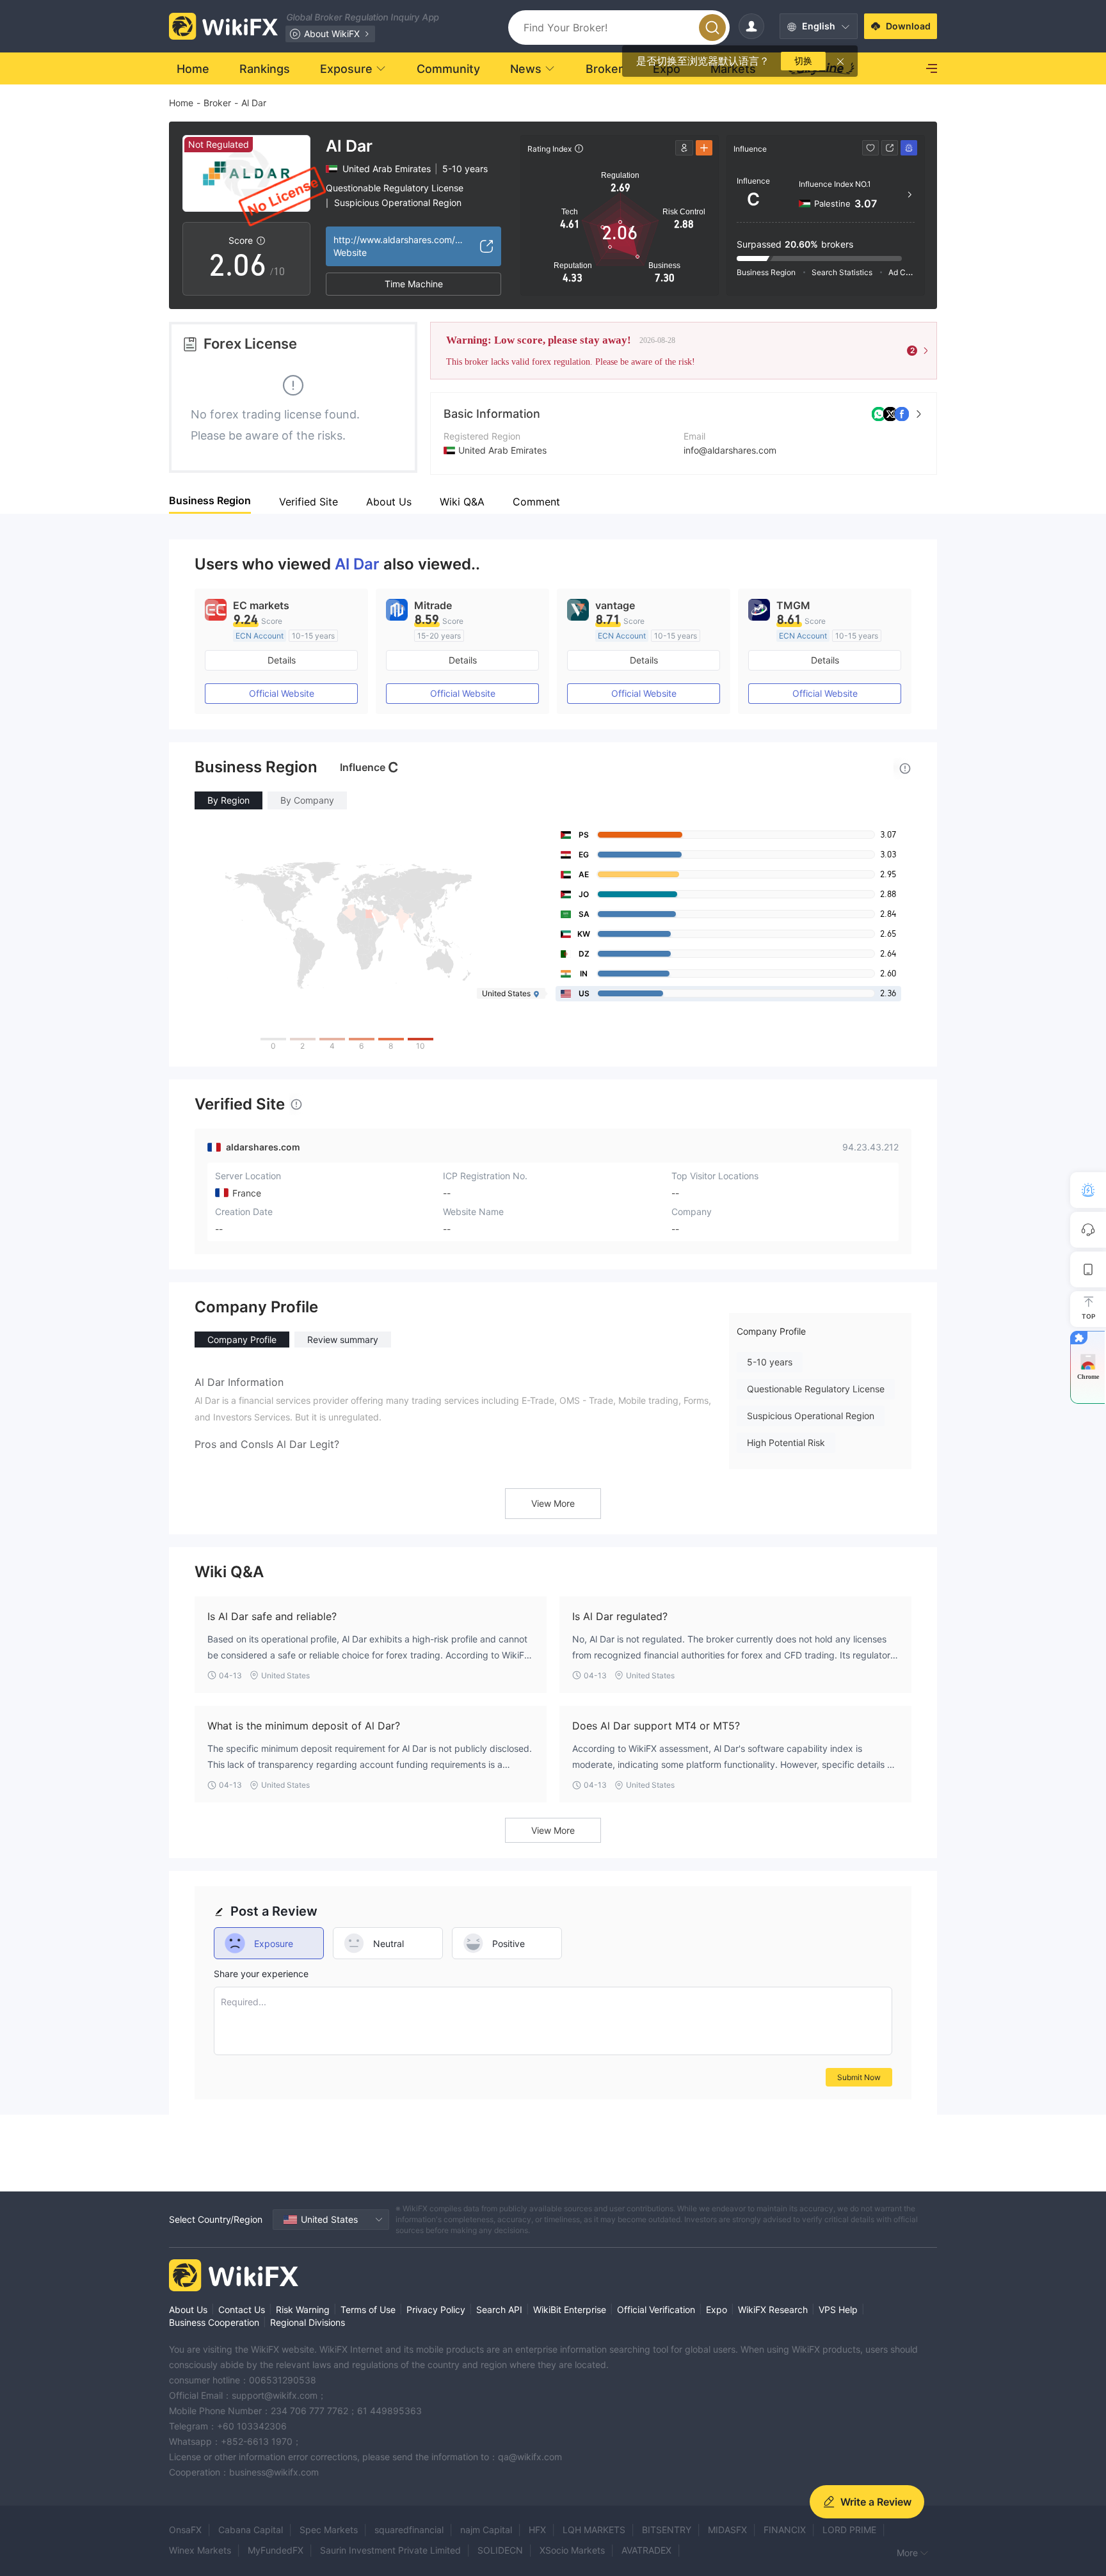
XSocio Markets (572, 2550)
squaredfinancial (409, 2530)
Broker (217, 103)
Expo (717, 2310)
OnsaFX (185, 2530)
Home (181, 103)
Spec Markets (329, 2530)
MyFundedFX (276, 2550)
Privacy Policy (436, 2310)
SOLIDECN (500, 2550)
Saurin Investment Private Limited (390, 2550)
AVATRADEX (646, 2550)
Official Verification (656, 2310)
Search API (499, 2310)
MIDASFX (727, 2530)
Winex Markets (200, 2550)
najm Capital (486, 2530)
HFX (537, 2530)
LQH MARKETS (594, 2530)
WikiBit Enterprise (570, 2310)
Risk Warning (303, 2310)
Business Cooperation (214, 2322)
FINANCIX (785, 2530)
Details (282, 660)
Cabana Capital (251, 2530)
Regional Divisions (308, 2322)
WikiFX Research (773, 2310)
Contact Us (242, 2310)
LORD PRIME (849, 2530)
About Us (188, 2310)
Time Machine (414, 284)
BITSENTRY (667, 2530)
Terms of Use (368, 2310)
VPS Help (838, 2310)
